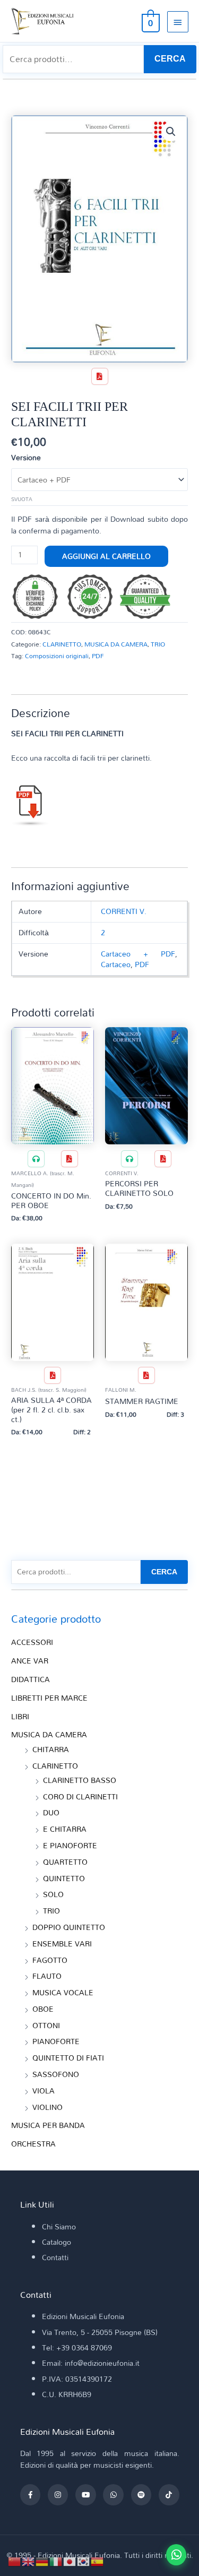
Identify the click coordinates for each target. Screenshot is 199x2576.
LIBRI (20, 1716)
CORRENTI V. (124, 911)
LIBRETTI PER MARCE (49, 1698)
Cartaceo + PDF (138, 954)
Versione (26, 457)
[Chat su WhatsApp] (176, 2555)
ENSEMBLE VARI (62, 1944)
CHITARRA (51, 1749)
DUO (51, 1812)
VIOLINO (47, 2107)
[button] (171, 132)
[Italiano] (56, 2560)
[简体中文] (15, 2560)
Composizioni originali (57, 656)
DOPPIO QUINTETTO (69, 1927)
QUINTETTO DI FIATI (68, 2058)
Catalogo (57, 2242)
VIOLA (44, 2091)
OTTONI (46, 2025)
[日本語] (70, 2560)
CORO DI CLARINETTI (80, 1797)
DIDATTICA (31, 1679)
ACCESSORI (32, 1642)
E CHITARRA (65, 1829)
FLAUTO (47, 1976)
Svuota (22, 499)
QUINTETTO (64, 1878)
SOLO (53, 1894)
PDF (98, 656)
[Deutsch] (42, 2560)
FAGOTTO (50, 1960)
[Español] (98, 2560)
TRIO (158, 644)
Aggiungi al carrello (106, 556)
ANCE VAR (30, 1661)
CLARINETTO (62, 644)
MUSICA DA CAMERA (116, 644)
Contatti (55, 2257)
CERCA (170, 59)
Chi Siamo (59, 2226)
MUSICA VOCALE (63, 1992)
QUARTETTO (65, 1862)
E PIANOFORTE (70, 1845)
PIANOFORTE (56, 2041)
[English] (29, 2560)
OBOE (43, 2009)
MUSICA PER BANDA (48, 2125)
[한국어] (84, 2560)
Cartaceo (116, 964)
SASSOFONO (56, 2074)
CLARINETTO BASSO (80, 1780)
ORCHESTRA (33, 2144)
